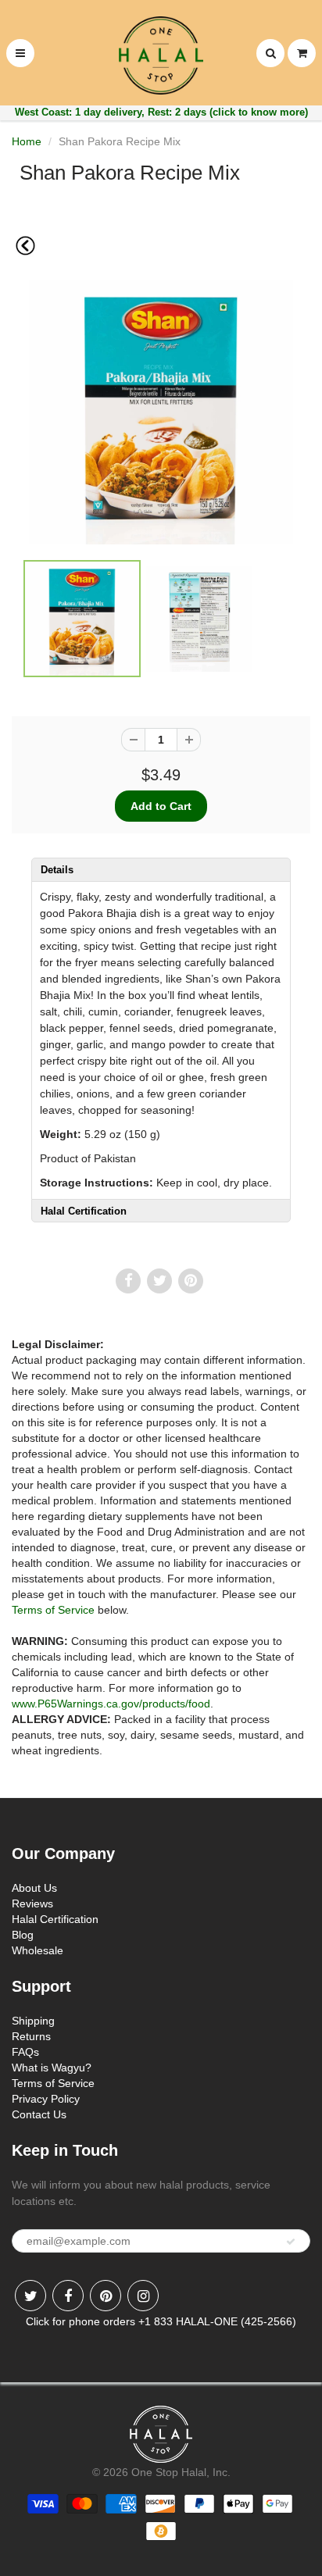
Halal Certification (55, 1919)
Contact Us (39, 2114)
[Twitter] (30, 2296)
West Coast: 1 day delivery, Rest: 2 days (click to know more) (161, 112)
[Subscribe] (291, 2242)
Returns (31, 2036)
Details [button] (57, 870)
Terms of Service (53, 1610)
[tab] (161, 869)
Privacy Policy (46, 2099)
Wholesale (38, 1950)
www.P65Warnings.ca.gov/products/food (111, 1704)
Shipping (33, 2021)
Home (27, 141)
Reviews (32, 1903)
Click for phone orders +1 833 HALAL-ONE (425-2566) (161, 2321)
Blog (23, 1935)
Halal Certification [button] (84, 1211)
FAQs (25, 2052)
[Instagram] (143, 2296)
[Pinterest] (106, 2296)
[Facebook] (68, 2296)
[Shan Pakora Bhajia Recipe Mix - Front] (161, 412)
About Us (34, 1888)
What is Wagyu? (52, 2068)
